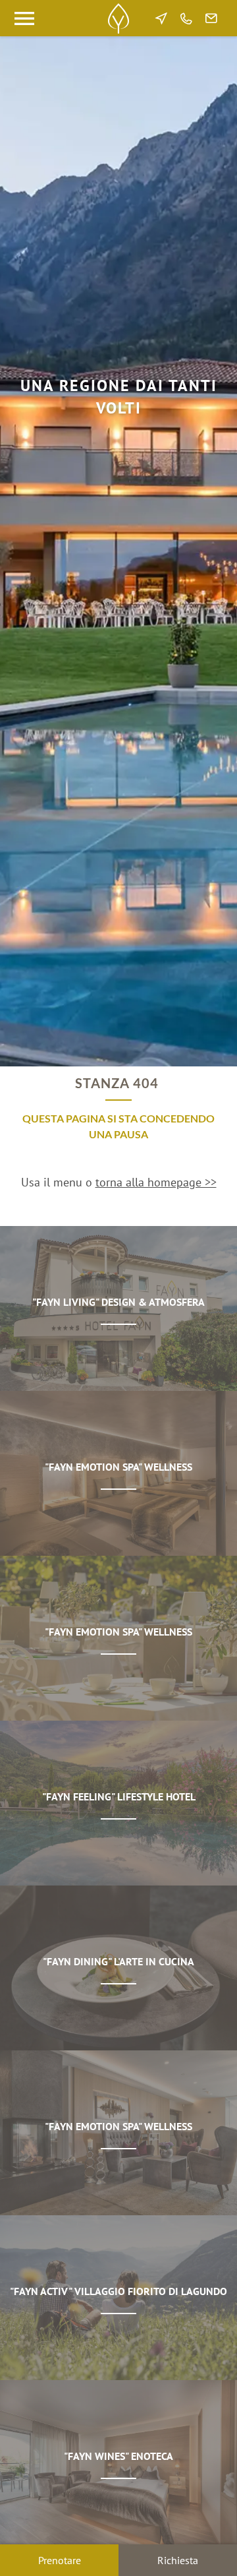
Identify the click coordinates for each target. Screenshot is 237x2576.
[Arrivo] (161, 18)
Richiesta (178, 2560)
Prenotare (60, 2560)
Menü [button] (24, 18)
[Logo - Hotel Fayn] (118, 18)
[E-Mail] (211, 18)
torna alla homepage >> (156, 1182)
